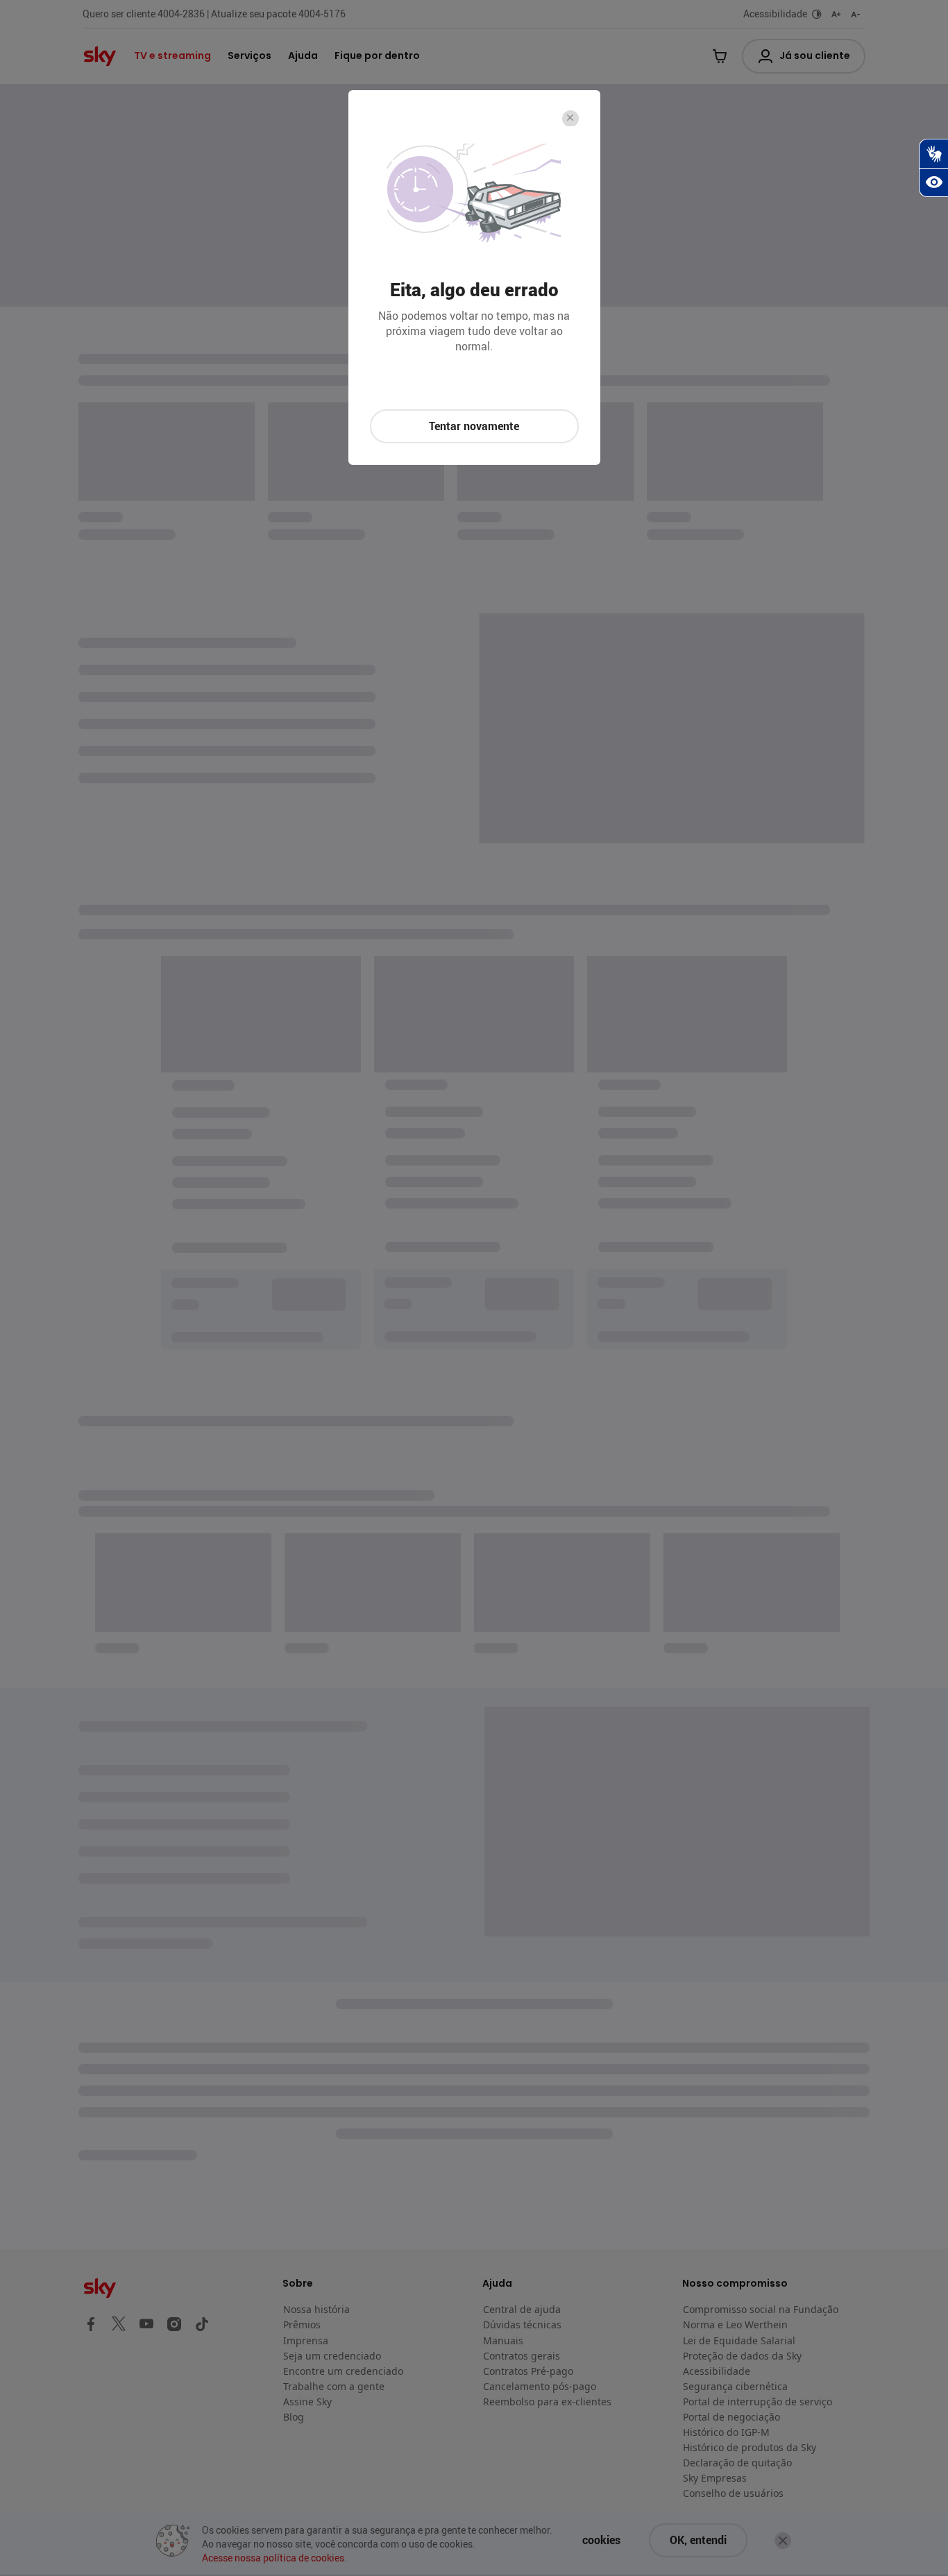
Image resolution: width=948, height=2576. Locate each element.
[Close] (570, 119)
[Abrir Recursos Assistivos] (933, 182)
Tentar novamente (474, 426)
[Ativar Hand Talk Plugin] (933, 153)
